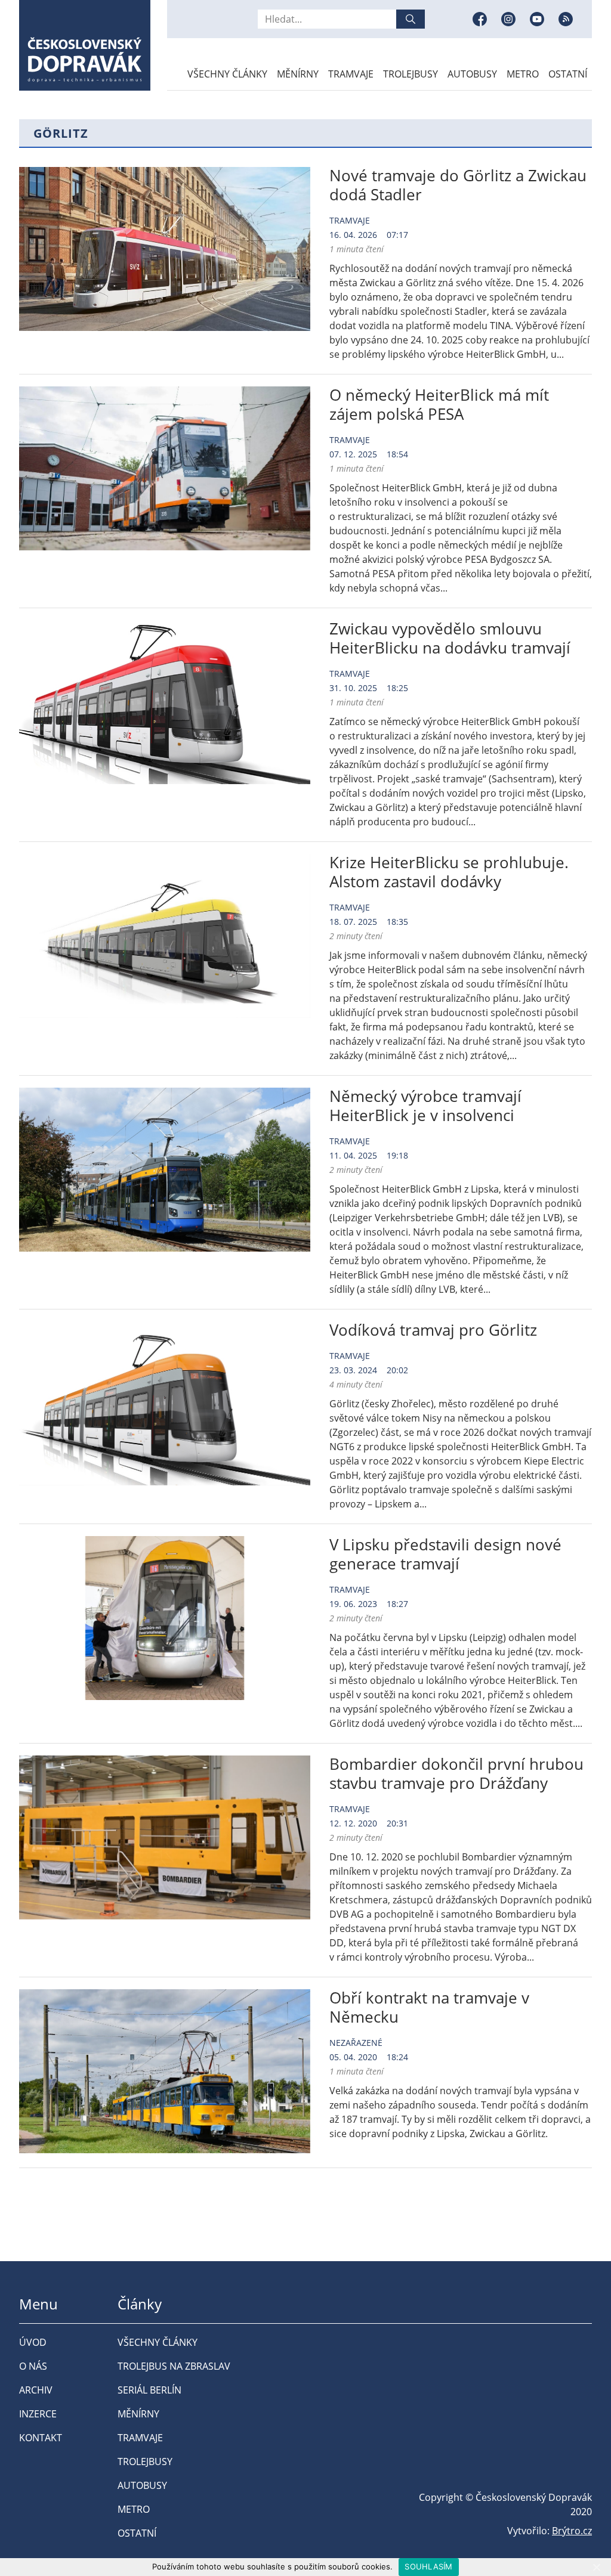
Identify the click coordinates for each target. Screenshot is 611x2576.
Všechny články (227, 74)
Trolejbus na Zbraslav (174, 2366)
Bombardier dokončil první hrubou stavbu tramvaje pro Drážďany (456, 1773)
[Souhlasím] (596, 2567)
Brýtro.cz (572, 2531)
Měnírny (298, 74)
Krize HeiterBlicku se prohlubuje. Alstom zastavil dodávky (449, 872)
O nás (33, 2366)
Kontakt (41, 2438)
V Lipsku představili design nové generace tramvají (445, 1554)
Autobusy (472, 74)
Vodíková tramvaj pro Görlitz (433, 1330)
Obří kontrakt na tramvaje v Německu (429, 2007)
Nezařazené (356, 2043)
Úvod (33, 2342)
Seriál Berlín (149, 2390)
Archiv (36, 2390)
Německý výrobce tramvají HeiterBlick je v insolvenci (425, 1106)
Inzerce (38, 2414)
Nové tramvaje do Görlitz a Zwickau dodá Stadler (458, 185)
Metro (523, 74)
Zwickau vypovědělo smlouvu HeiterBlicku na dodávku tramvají (450, 638)
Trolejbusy (411, 74)
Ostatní (568, 74)
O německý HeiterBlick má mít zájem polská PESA (439, 404)
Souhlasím (428, 2566)
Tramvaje (351, 74)
